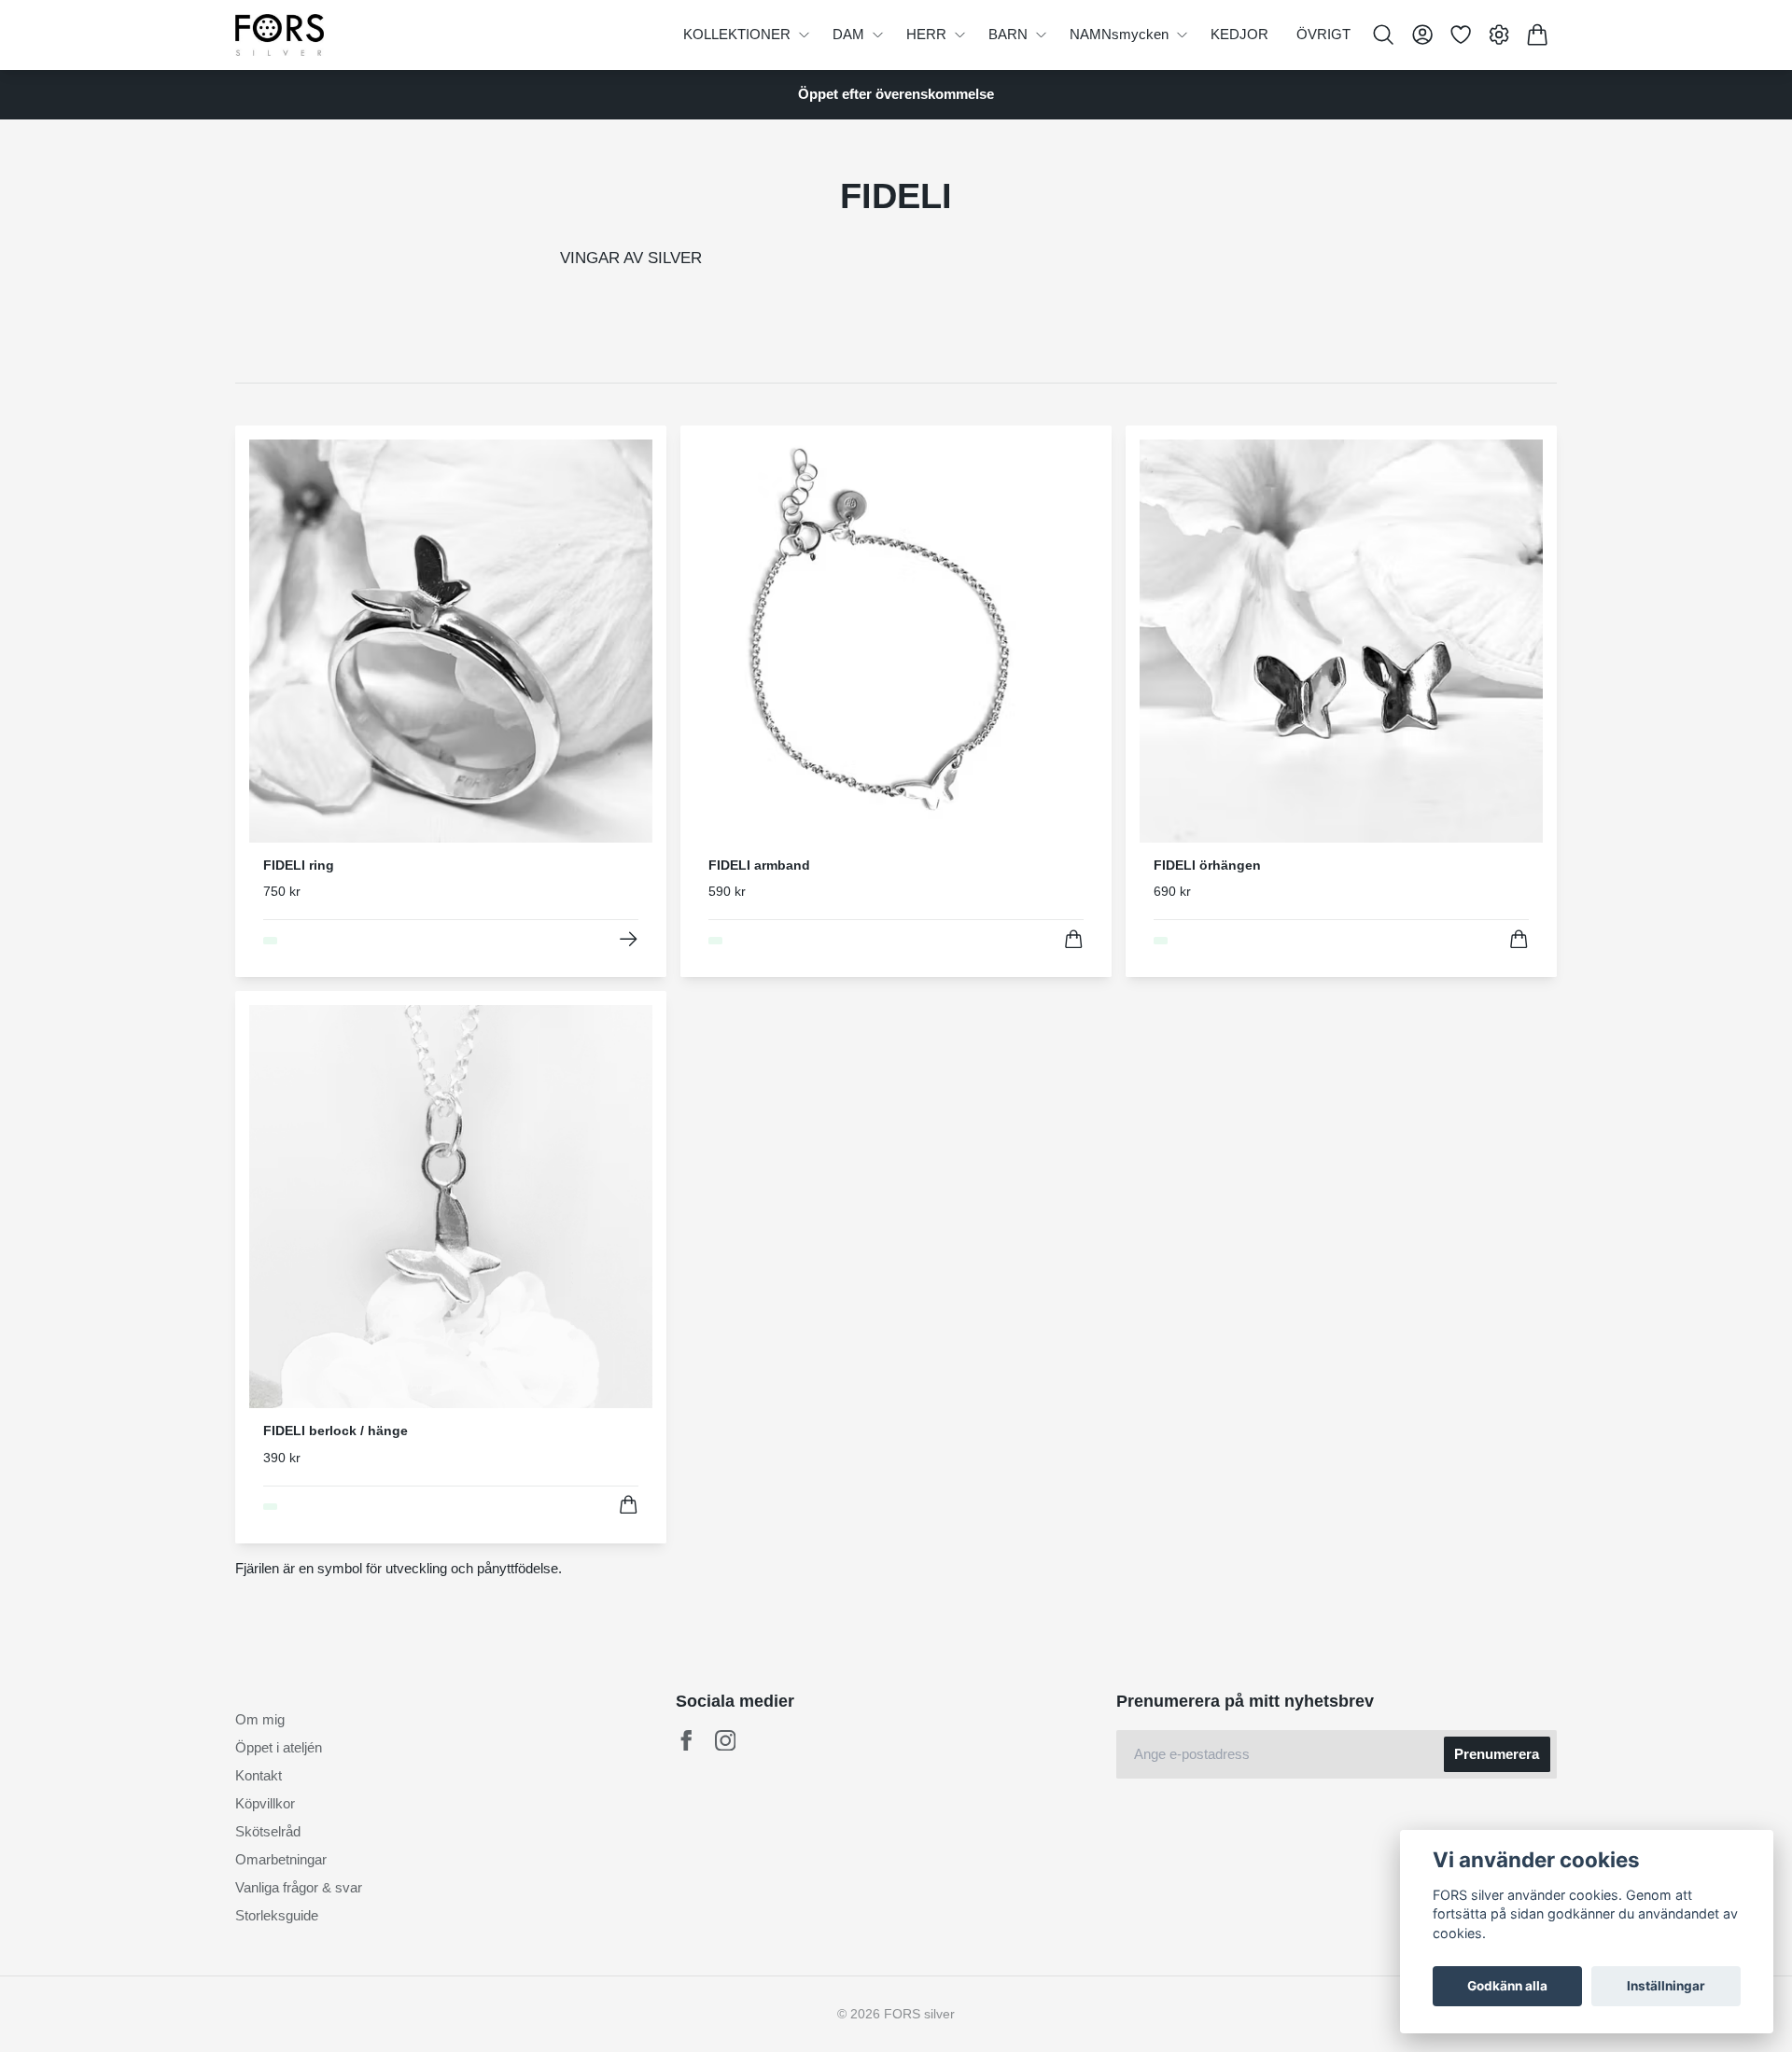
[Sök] (1384, 35)
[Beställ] (1074, 939)
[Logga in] (1422, 35)
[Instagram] (726, 1741)
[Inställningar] (1499, 35)
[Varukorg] (1538, 35)
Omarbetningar (281, 1859)
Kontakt (259, 1775)
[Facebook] (686, 1741)
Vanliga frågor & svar (299, 1887)
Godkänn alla (1507, 1986)
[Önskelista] (1460, 35)
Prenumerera (1497, 1754)
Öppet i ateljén (279, 1747)
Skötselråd (268, 1831)
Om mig (260, 1719)
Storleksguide (277, 1915)
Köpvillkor (265, 1803)
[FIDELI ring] (629, 939)
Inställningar (1666, 1986)
